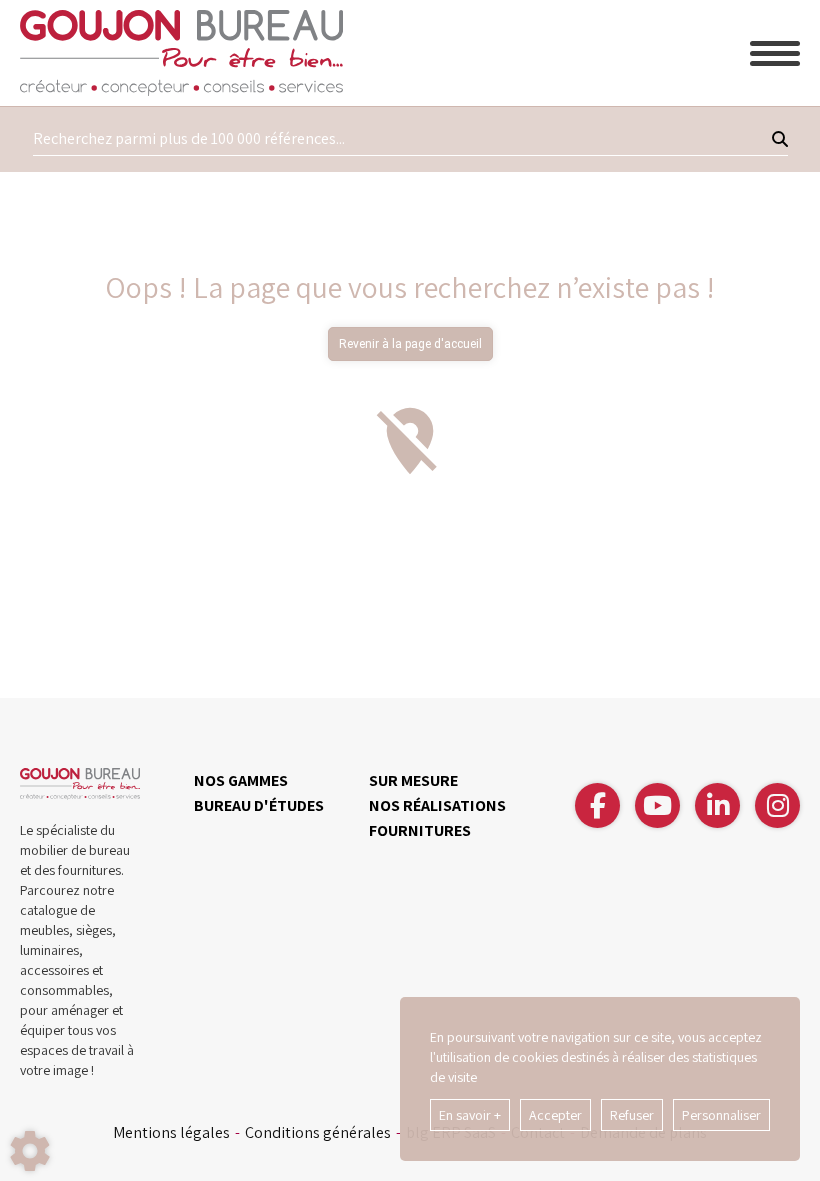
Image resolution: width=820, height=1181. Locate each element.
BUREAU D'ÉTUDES (259, 805)
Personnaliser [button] (721, 1115)
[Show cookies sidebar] (30, 1151)
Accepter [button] (555, 1115)
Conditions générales (318, 1133)
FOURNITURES (420, 830)
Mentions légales (171, 1133)
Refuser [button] (632, 1115)
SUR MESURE (413, 780)
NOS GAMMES (241, 780)
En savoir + (470, 1115)
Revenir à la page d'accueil (410, 344)
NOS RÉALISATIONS (437, 805)
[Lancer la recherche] (780, 139)
